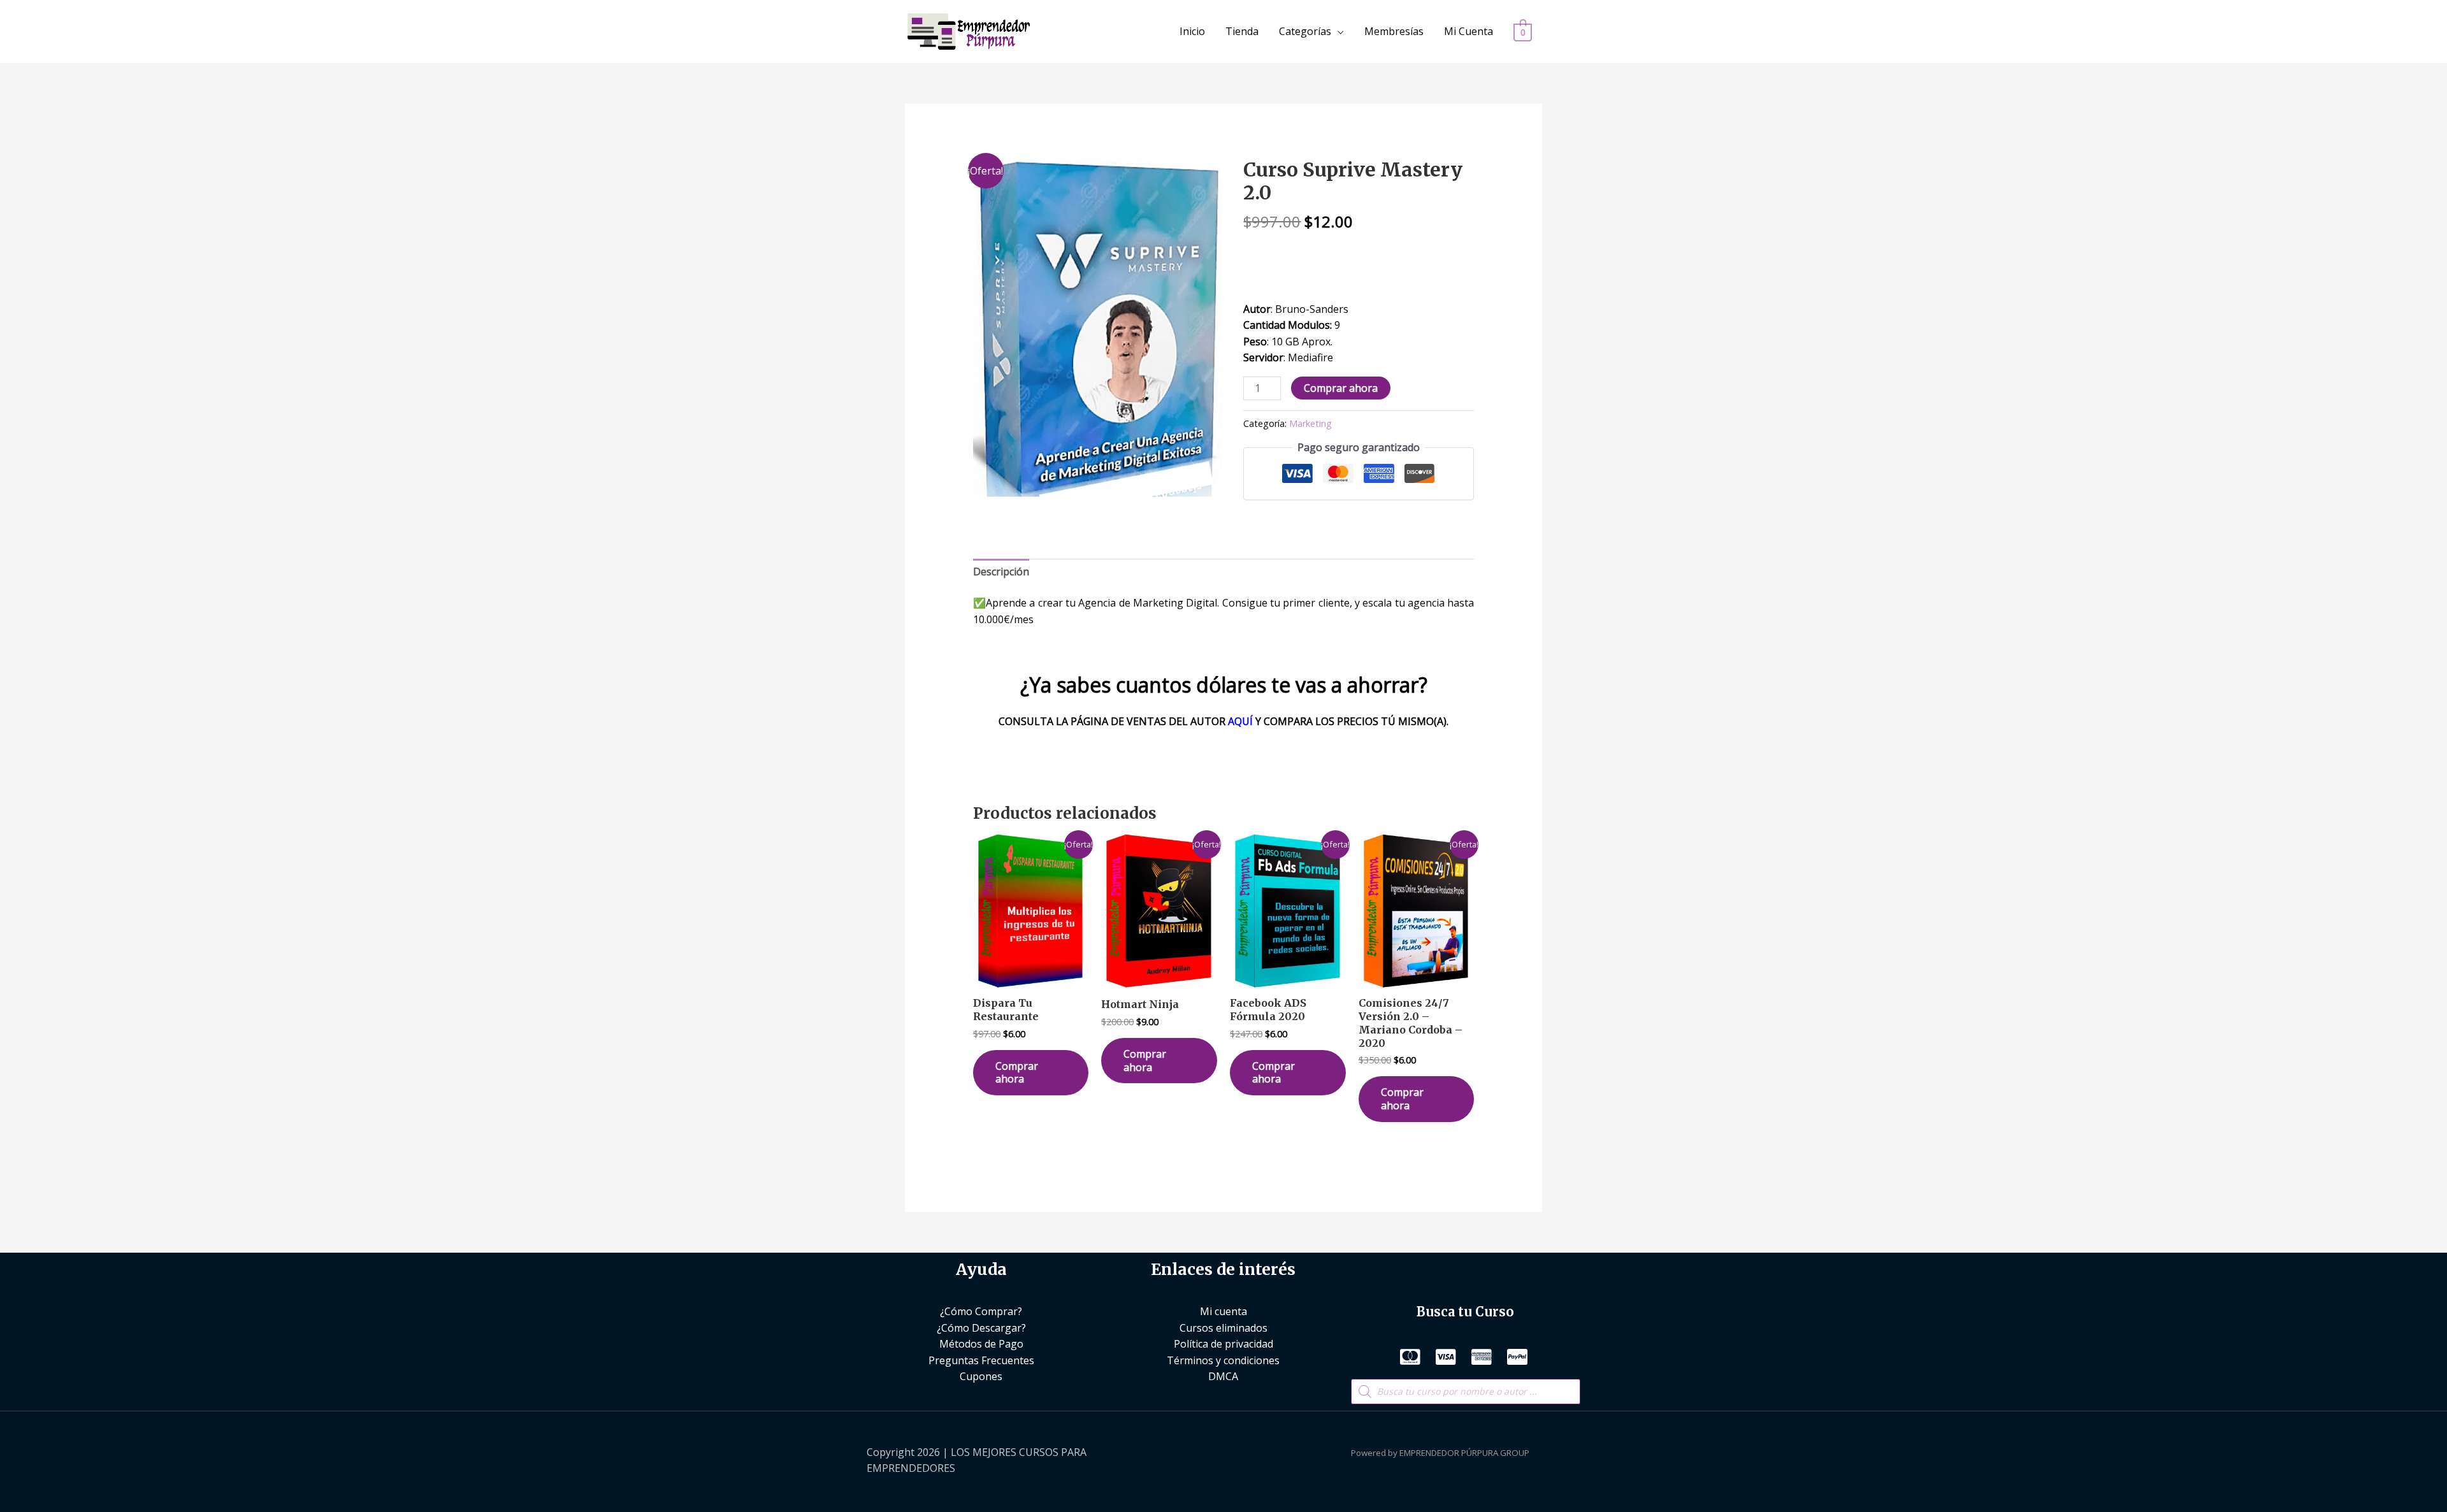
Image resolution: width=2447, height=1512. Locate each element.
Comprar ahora (1341, 388)
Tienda (1242, 31)
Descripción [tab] (1001, 572)
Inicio (1192, 31)
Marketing (1310, 423)
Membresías (1394, 31)
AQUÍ (1240, 721)
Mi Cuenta (1469, 31)
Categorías (1305, 31)
